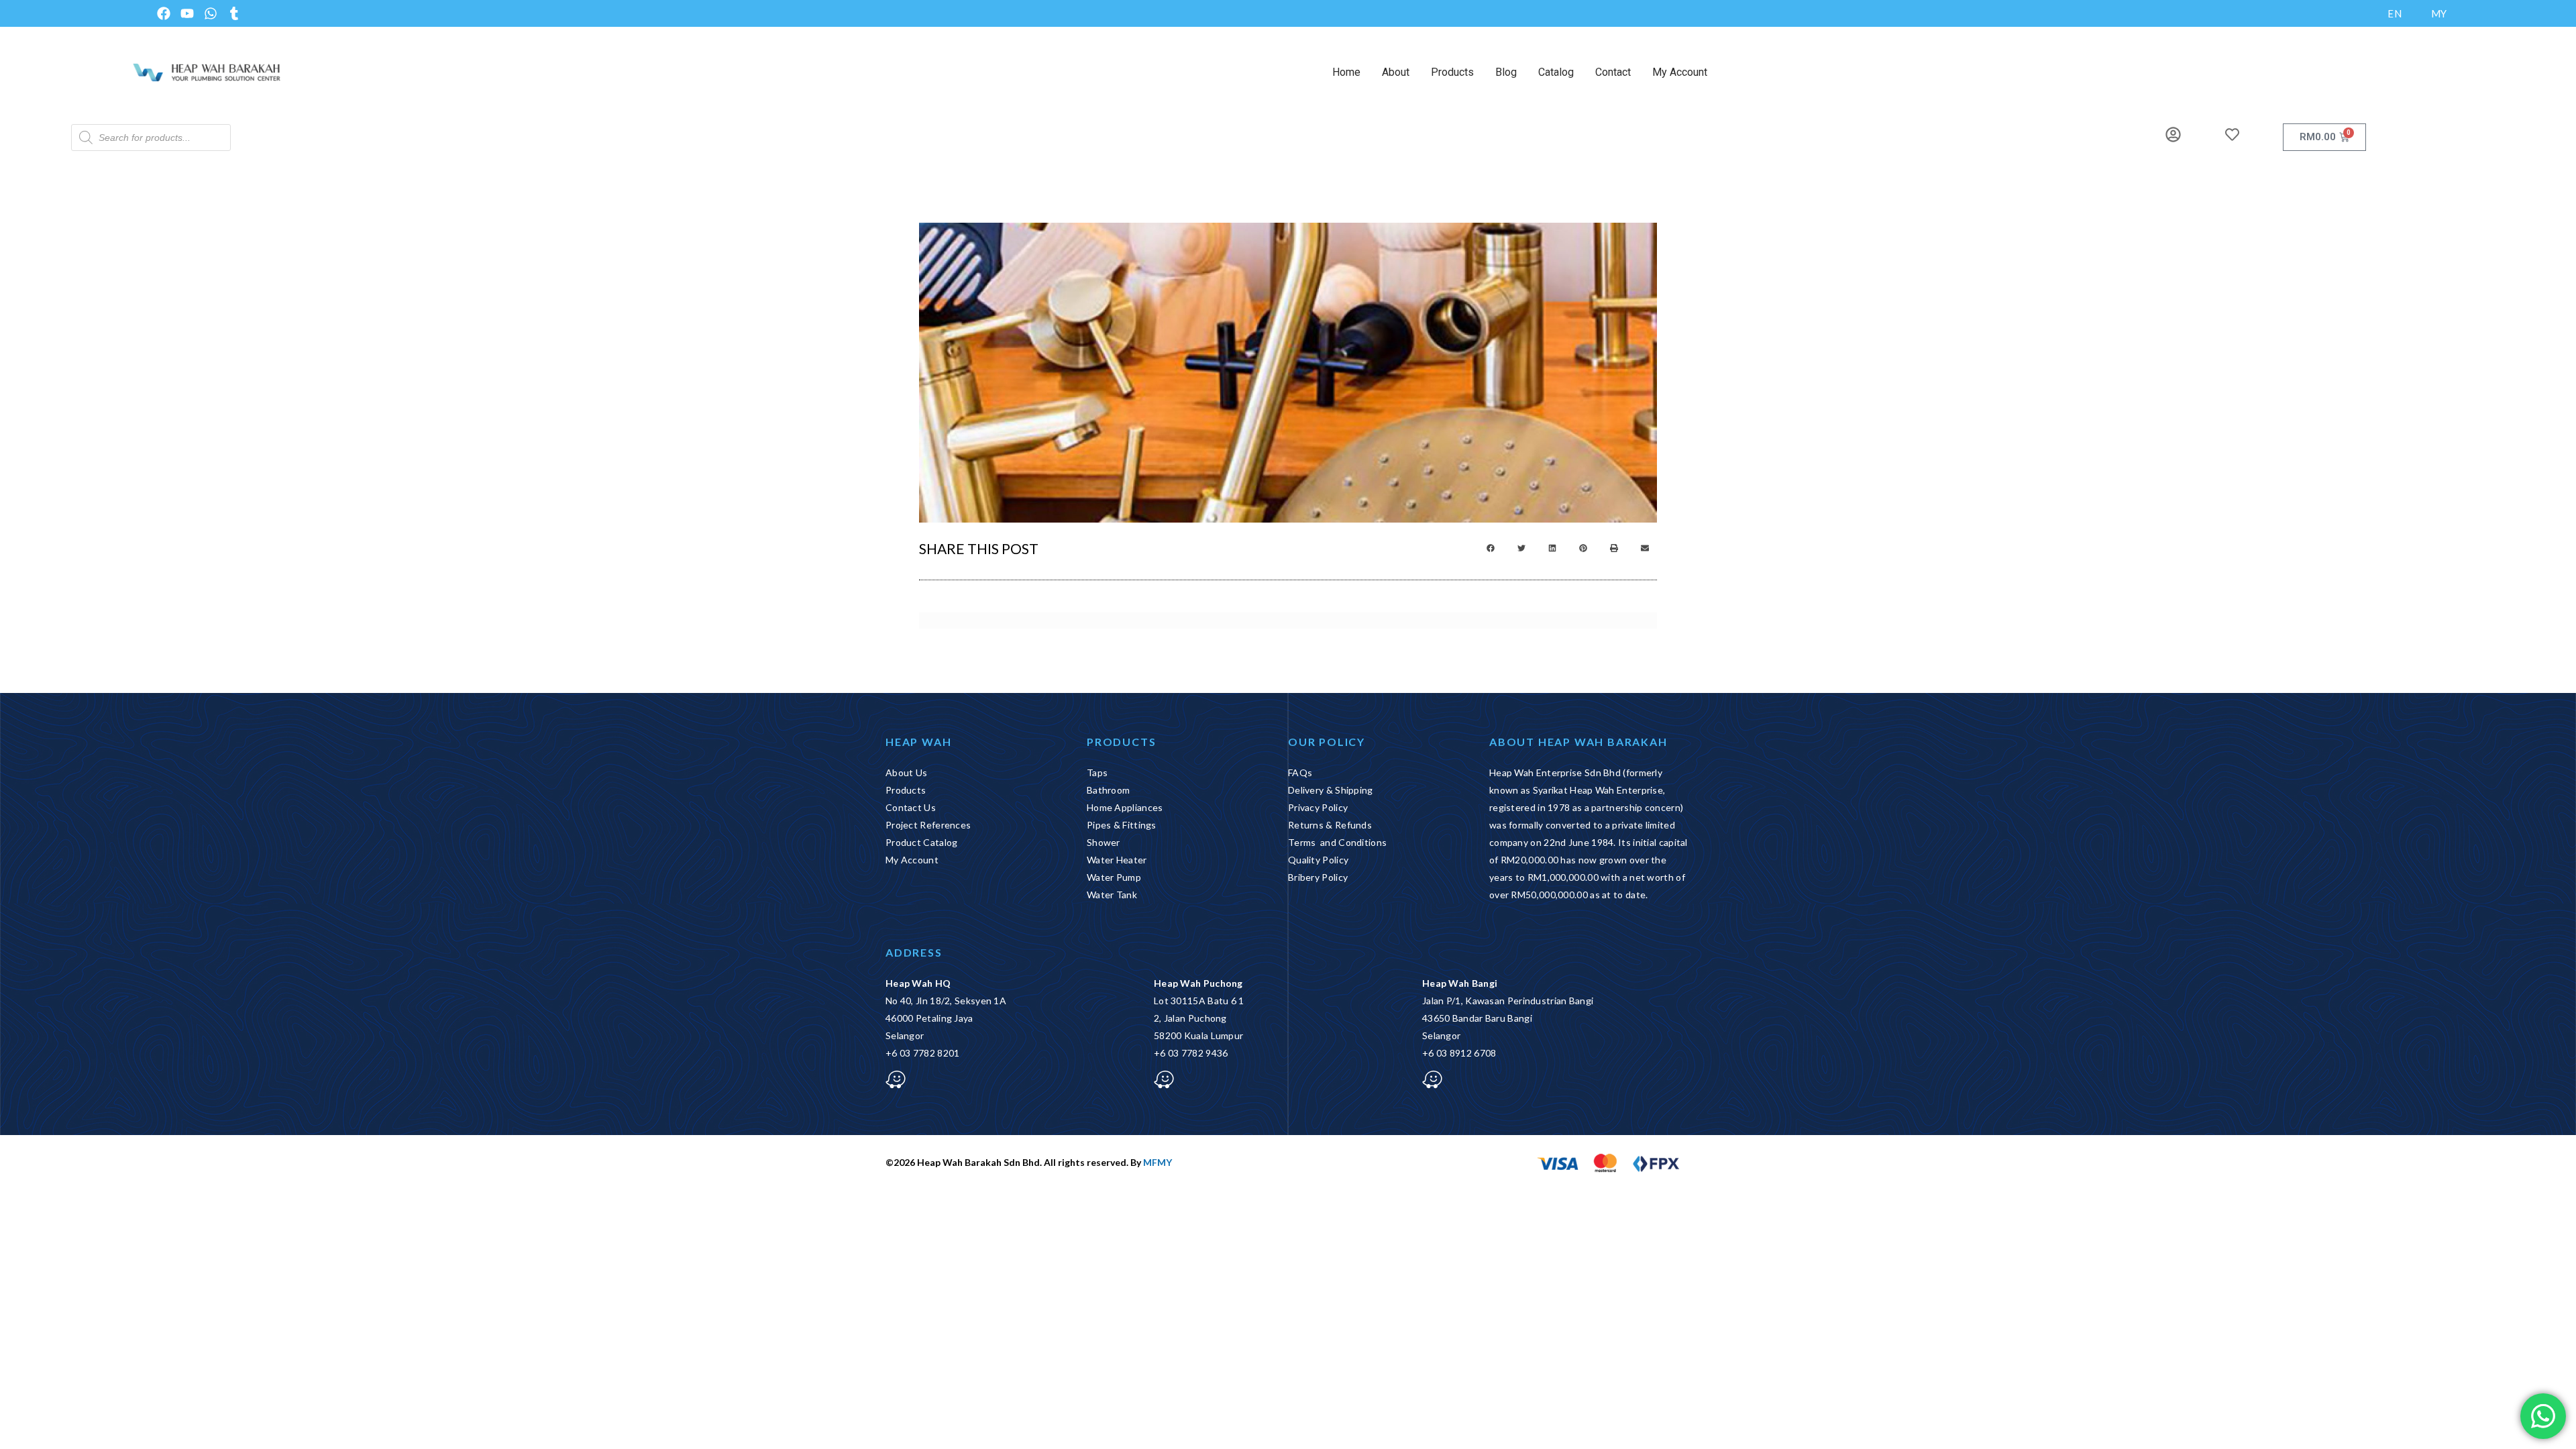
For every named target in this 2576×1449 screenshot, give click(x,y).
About (1396, 72)
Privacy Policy (1318, 807)
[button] (1491, 548)
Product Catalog (922, 842)
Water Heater (1117, 860)
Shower (1104, 842)
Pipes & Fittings (1122, 825)
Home (1346, 72)
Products (1452, 72)
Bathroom (1108, 790)
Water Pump (1114, 877)
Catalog (1556, 72)
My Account (1680, 72)
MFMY (1158, 1162)
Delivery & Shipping (1331, 790)
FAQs (1300, 772)
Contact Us (911, 807)
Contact (1613, 72)
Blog (1506, 72)
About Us (906, 772)
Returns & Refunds (1330, 825)
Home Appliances (1125, 807)
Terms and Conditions (1337, 842)
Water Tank (1112, 895)
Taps (1097, 772)
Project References (928, 825)
